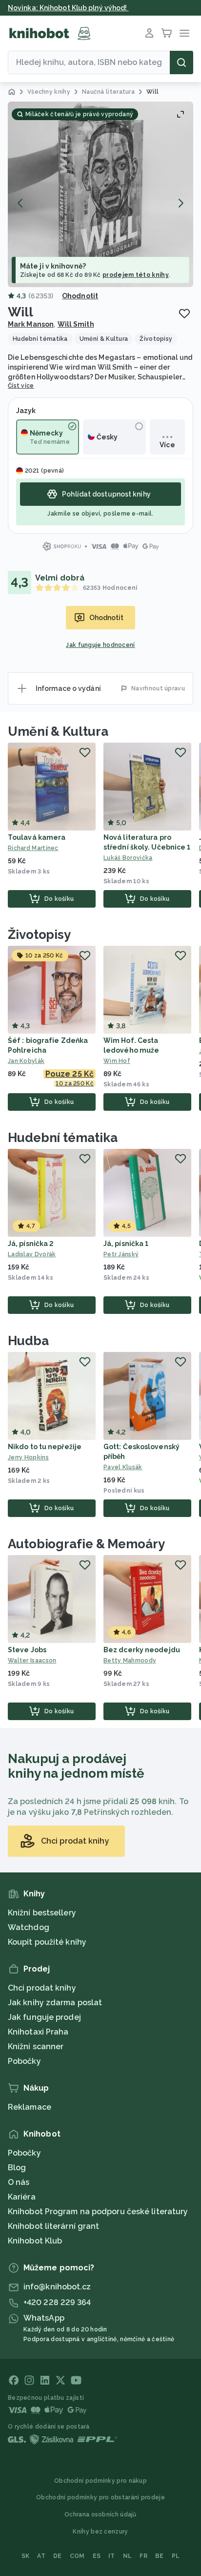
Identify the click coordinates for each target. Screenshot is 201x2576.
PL (176, 2556)
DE (58, 2556)
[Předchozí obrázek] (20, 203)
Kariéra (22, 2197)
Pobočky (24, 2061)
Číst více (21, 386)
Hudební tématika (62, 1138)
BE (160, 2556)
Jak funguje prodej (44, 2017)
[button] (100, 194)
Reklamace (30, 2107)
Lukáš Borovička (128, 858)
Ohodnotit (80, 296)
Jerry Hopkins (28, 1457)
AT (41, 2556)
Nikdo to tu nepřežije (45, 1447)
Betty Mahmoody (130, 1661)
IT (112, 2556)
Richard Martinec (33, 848)
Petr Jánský (121, 1254)
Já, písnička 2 (31, 1244)
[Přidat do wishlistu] (184, 313)
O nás (19, 2182)
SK (26, 2556)
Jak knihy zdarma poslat (55, 2003)
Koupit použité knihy (47, 1942)
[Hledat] (181, 62)
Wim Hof (117, 1061)
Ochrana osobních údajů (100, 2514)
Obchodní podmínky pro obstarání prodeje (100, 2497)
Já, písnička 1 (126, 1244)
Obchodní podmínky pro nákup (100, 2481)
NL (128, 2556)
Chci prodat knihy (42, 1988)
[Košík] (167, 33)
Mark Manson (31, 324)
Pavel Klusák (123, 1467)
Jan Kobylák (26, 1061)
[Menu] (184, 33)
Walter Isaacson (32, 1661)
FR (143, 2556)
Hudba (28, 1341)
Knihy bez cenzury (100, 2532)
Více (167, 445)
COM (77, 2556)
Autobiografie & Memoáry (86, 1544)
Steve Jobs (27, 1650)
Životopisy (39, 935)
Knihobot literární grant (53, 2226)
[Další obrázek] (181, 203)
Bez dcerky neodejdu (142, 1650)
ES (97, 2556)
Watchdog (29, 1927)
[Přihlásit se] (149, 33)
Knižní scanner (36, 2046)
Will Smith (76, 324)
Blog (17, 2168)
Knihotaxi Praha (38, 2032)
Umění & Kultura (58, 731)
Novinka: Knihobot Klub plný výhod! (68, 8)
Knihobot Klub (35, 2241)
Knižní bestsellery (42, 1913)
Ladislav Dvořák (32, 1254)
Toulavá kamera (37, 837)
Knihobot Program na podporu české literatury (98, 2212)
